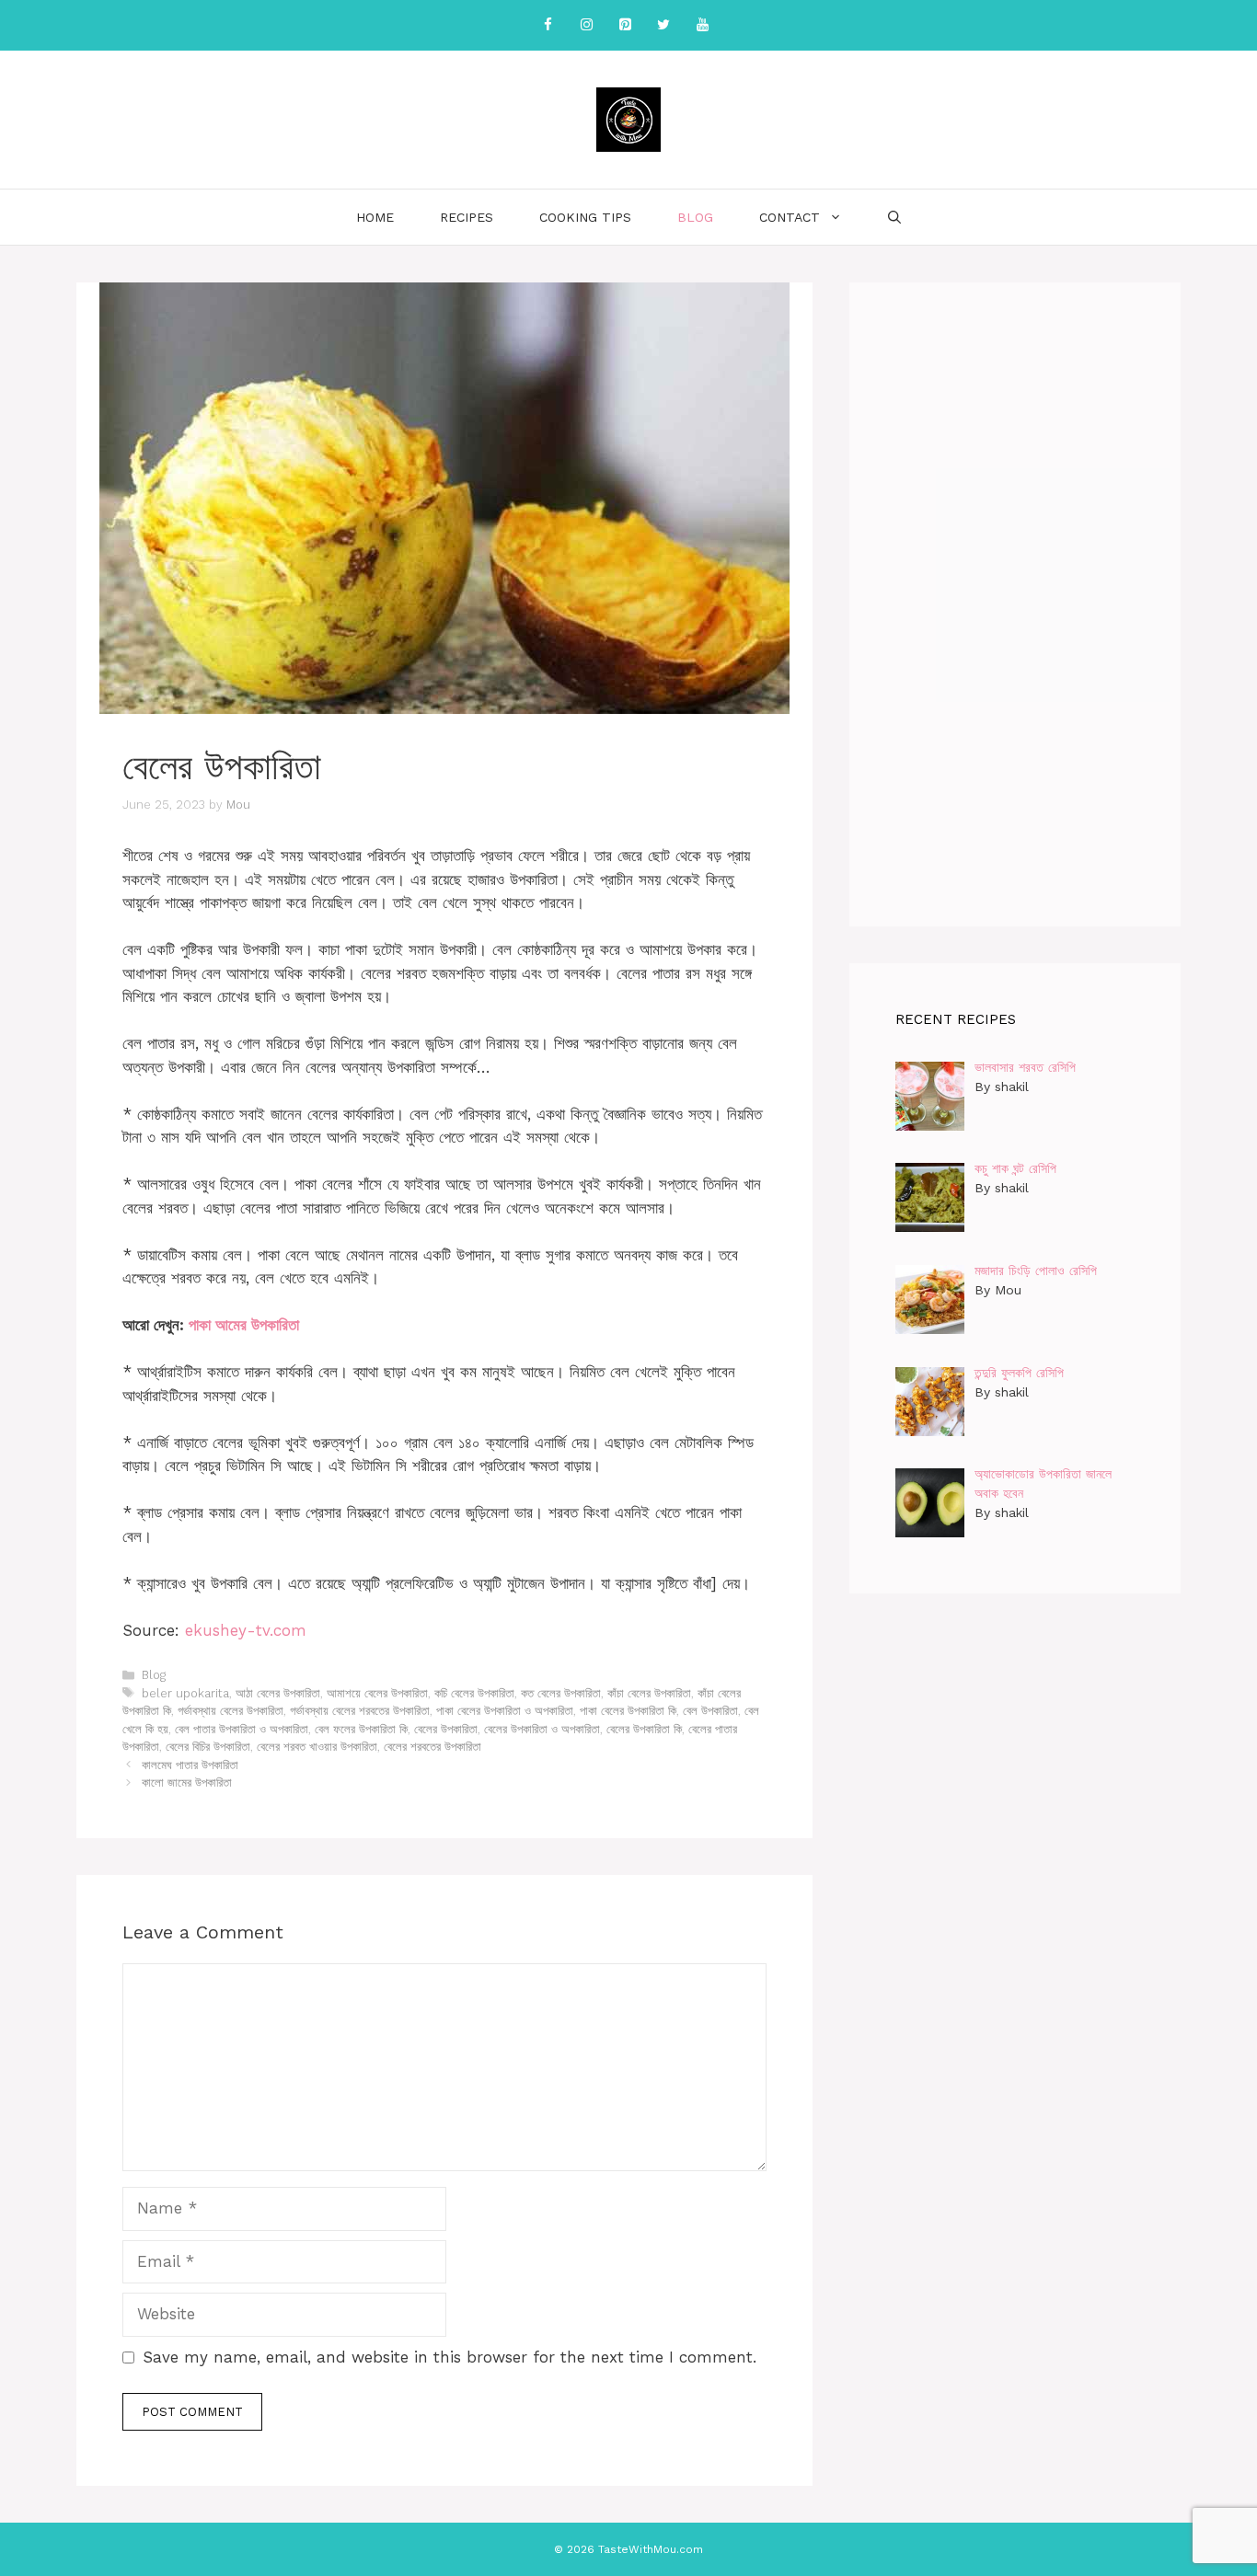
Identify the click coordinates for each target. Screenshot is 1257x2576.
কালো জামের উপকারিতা (187, 1782)
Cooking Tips (585, 217)
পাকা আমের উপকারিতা (244, 1325)
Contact (790, 217)
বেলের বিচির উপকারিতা (208, 1747)
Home (375, 217)
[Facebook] (548, 25)
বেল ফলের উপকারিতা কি (361, 1729)
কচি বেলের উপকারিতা (474, 1693)
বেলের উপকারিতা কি (644, 1729)
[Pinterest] (625, 25)
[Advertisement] (1015, 604)
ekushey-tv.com (246, 1630)
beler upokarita (185, 1693)
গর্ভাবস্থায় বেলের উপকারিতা (231, 1711)
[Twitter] (663, 25)
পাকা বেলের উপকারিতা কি (628, 1711)
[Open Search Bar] (894, 217)
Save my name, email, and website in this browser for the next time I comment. (450, 2357)
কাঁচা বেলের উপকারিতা (649, 1693)
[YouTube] (702, 25)
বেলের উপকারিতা (446, 1729)
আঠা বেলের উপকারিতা (278, 1693)
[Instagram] (586, 25)
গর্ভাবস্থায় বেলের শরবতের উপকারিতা (360, 1711)
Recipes (467, 217)
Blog (695, 217)
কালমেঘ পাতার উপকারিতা (190, 1765)
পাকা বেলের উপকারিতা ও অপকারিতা (505, 1711)
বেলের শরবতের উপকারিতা (432, 1747)
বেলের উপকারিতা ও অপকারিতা (542, 1729)
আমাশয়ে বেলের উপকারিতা (377, 1693)
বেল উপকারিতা (710, 1711)
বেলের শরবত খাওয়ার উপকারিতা (317, 1747)
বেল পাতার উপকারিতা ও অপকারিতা (242, 1729)
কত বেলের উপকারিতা (561, 1693)
